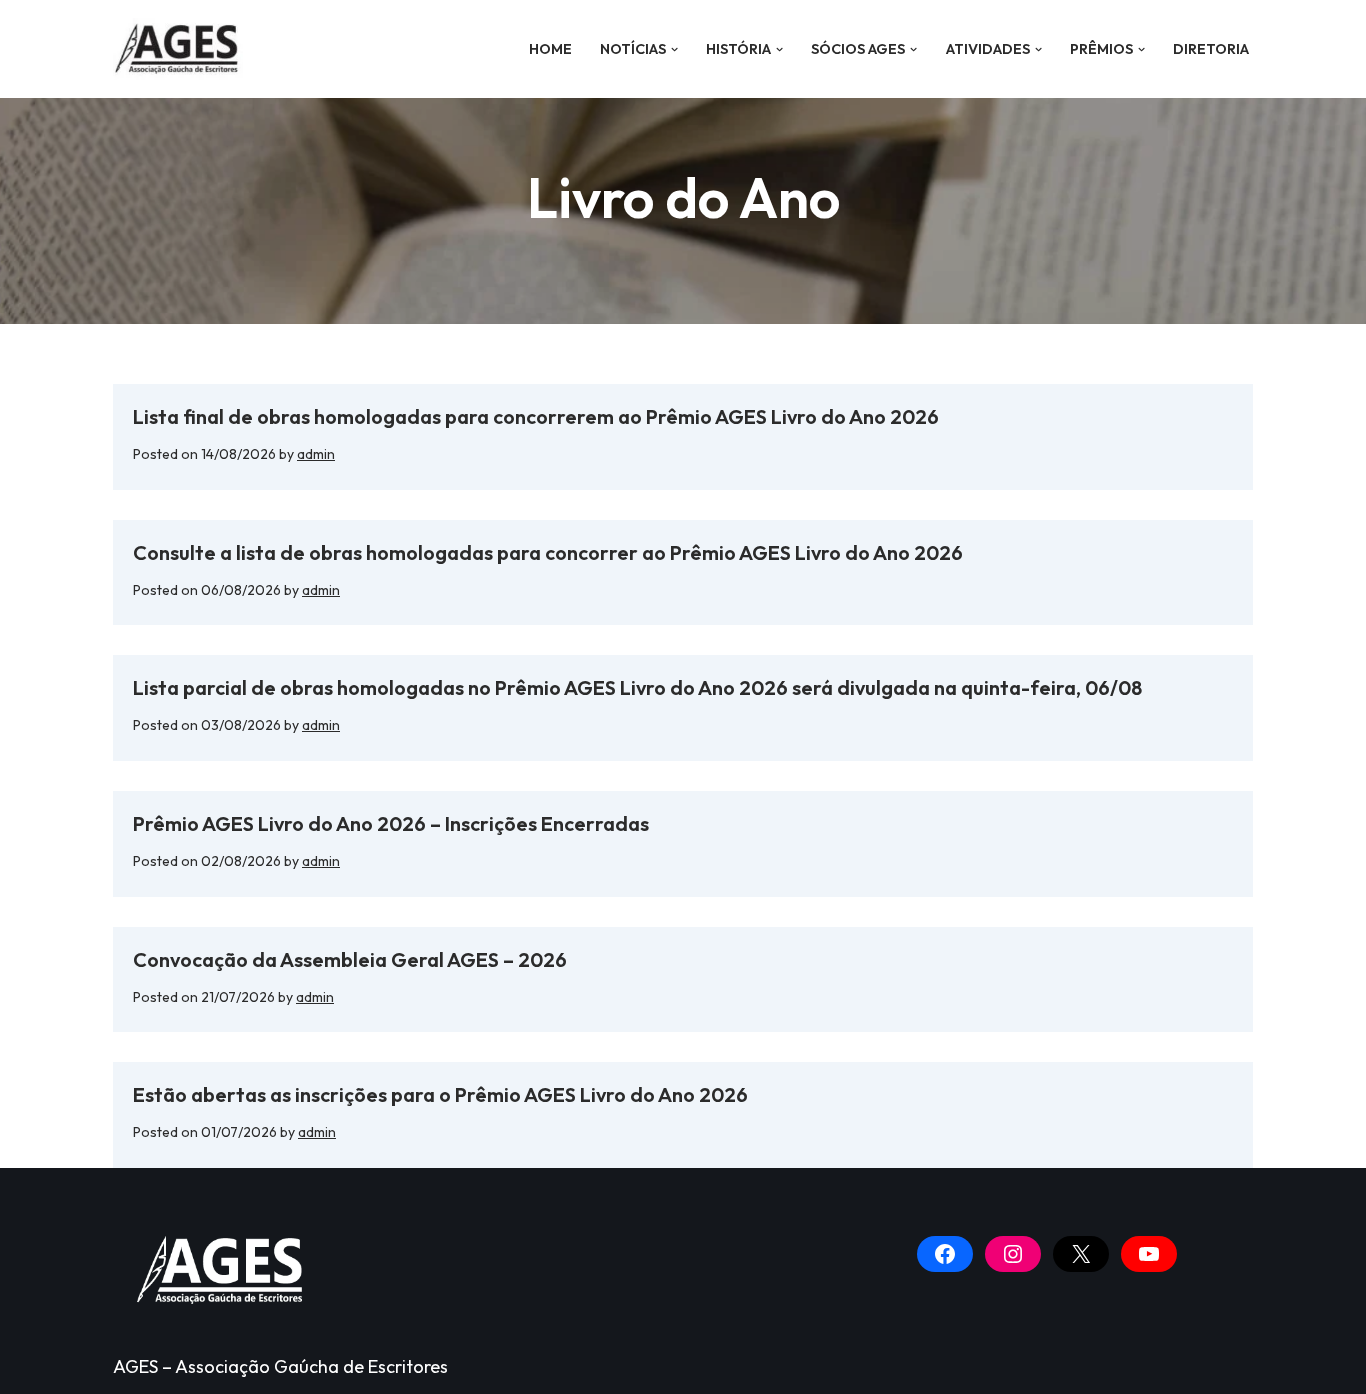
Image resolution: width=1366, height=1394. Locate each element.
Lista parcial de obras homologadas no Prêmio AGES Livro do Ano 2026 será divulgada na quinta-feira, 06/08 (639, 687)
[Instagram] (1013, 1254)
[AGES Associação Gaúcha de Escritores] (183, 49)
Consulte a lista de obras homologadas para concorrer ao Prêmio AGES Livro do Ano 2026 (548, 552)
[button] (674, 49)
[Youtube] (1149, 1254)
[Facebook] (945, 1254)
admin (316, 454)
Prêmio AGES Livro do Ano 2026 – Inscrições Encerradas (391, 823)
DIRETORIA (1211, 49)
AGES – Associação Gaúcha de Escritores (280, 1366)
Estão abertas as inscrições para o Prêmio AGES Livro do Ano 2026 (440, 1094)
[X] (1081, 1254)
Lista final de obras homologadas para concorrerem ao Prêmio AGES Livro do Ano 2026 (536, 416)
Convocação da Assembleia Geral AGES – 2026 (350, 959)
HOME (550, 49)
